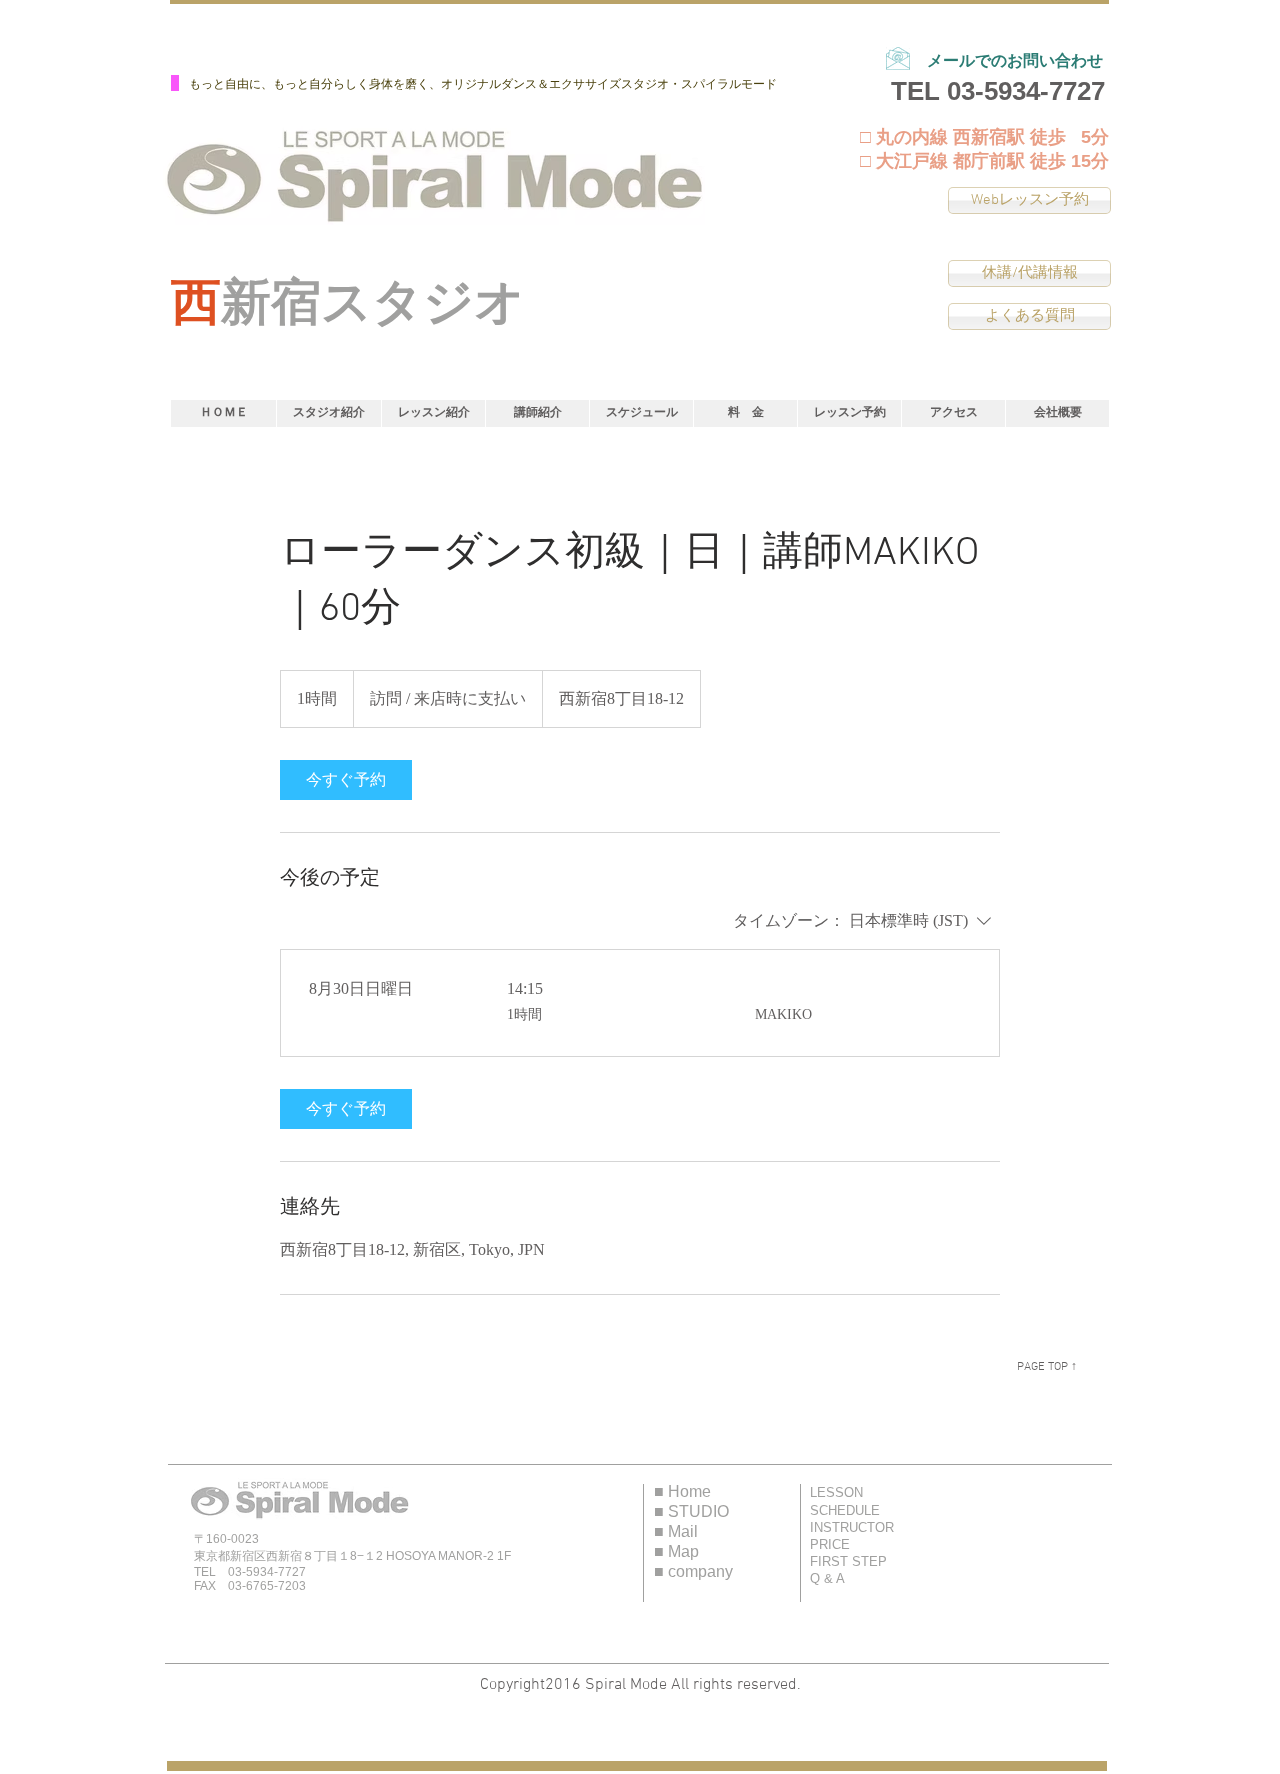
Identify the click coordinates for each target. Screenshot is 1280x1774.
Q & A (827, 1578)
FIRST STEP (848, 1561)
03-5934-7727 (1026, 91)
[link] (346, 780)
